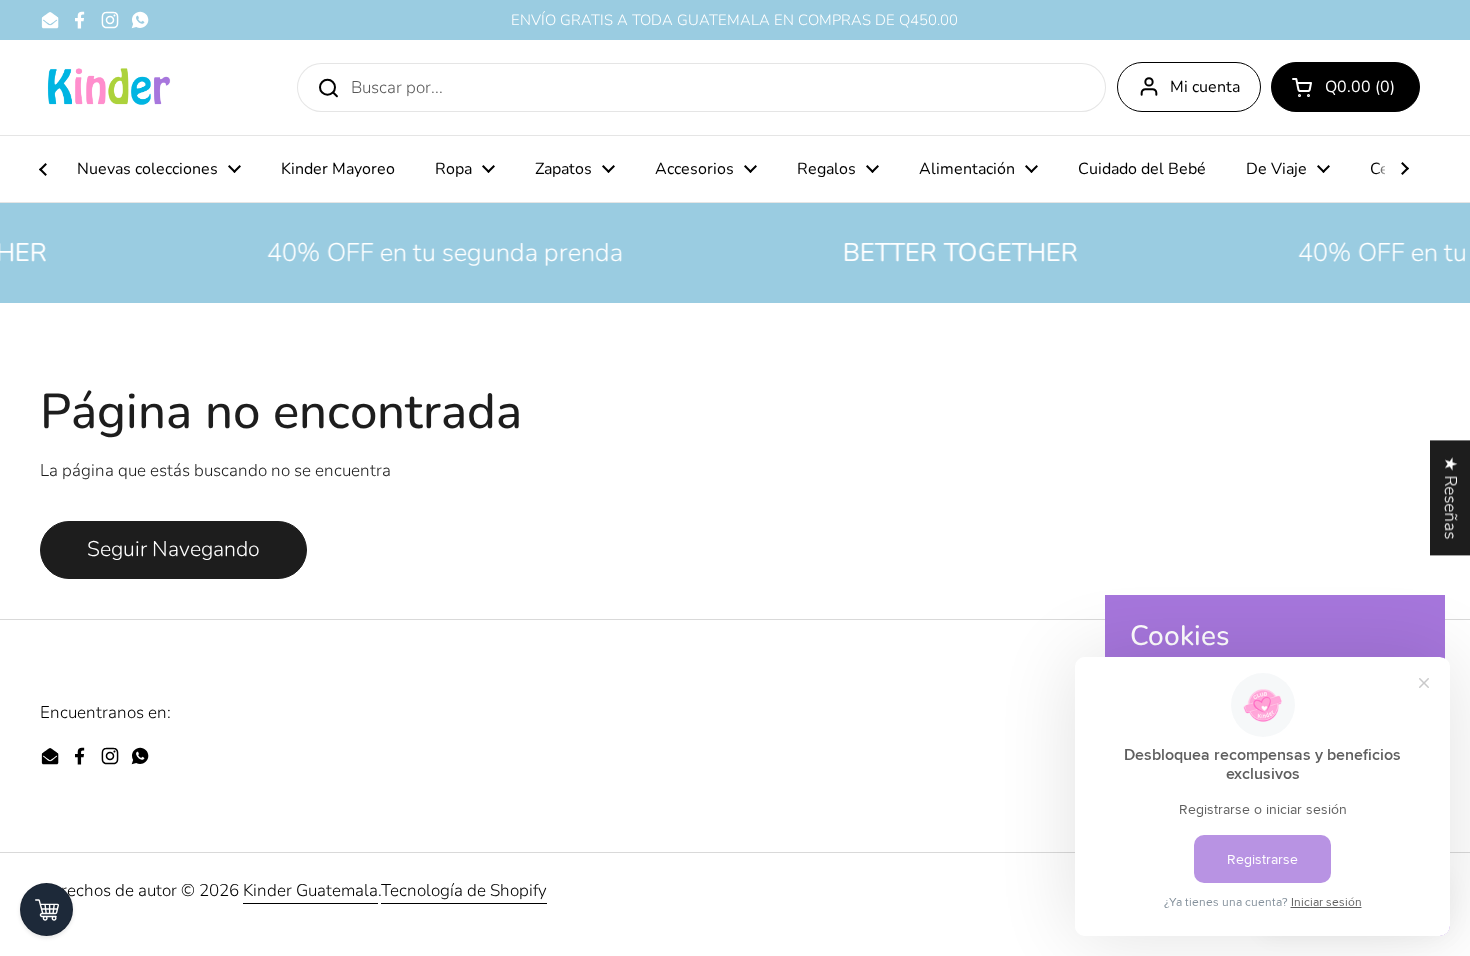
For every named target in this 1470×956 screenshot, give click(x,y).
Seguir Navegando (173, 549)
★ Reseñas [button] (1450, 497)
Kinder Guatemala (310, 890)
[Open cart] (46, 909)
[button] (1345, 87)
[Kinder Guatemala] (108, 87)
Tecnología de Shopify (464, 890)
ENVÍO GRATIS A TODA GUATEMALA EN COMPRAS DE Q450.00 (734, 20)
